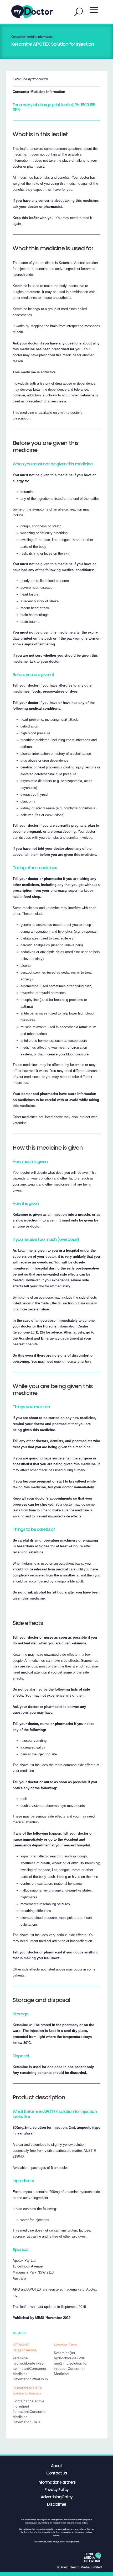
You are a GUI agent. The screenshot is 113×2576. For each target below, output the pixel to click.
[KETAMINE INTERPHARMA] (33, 2362)
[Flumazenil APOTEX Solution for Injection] (33, 2405)
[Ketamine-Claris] (75, 2359)
